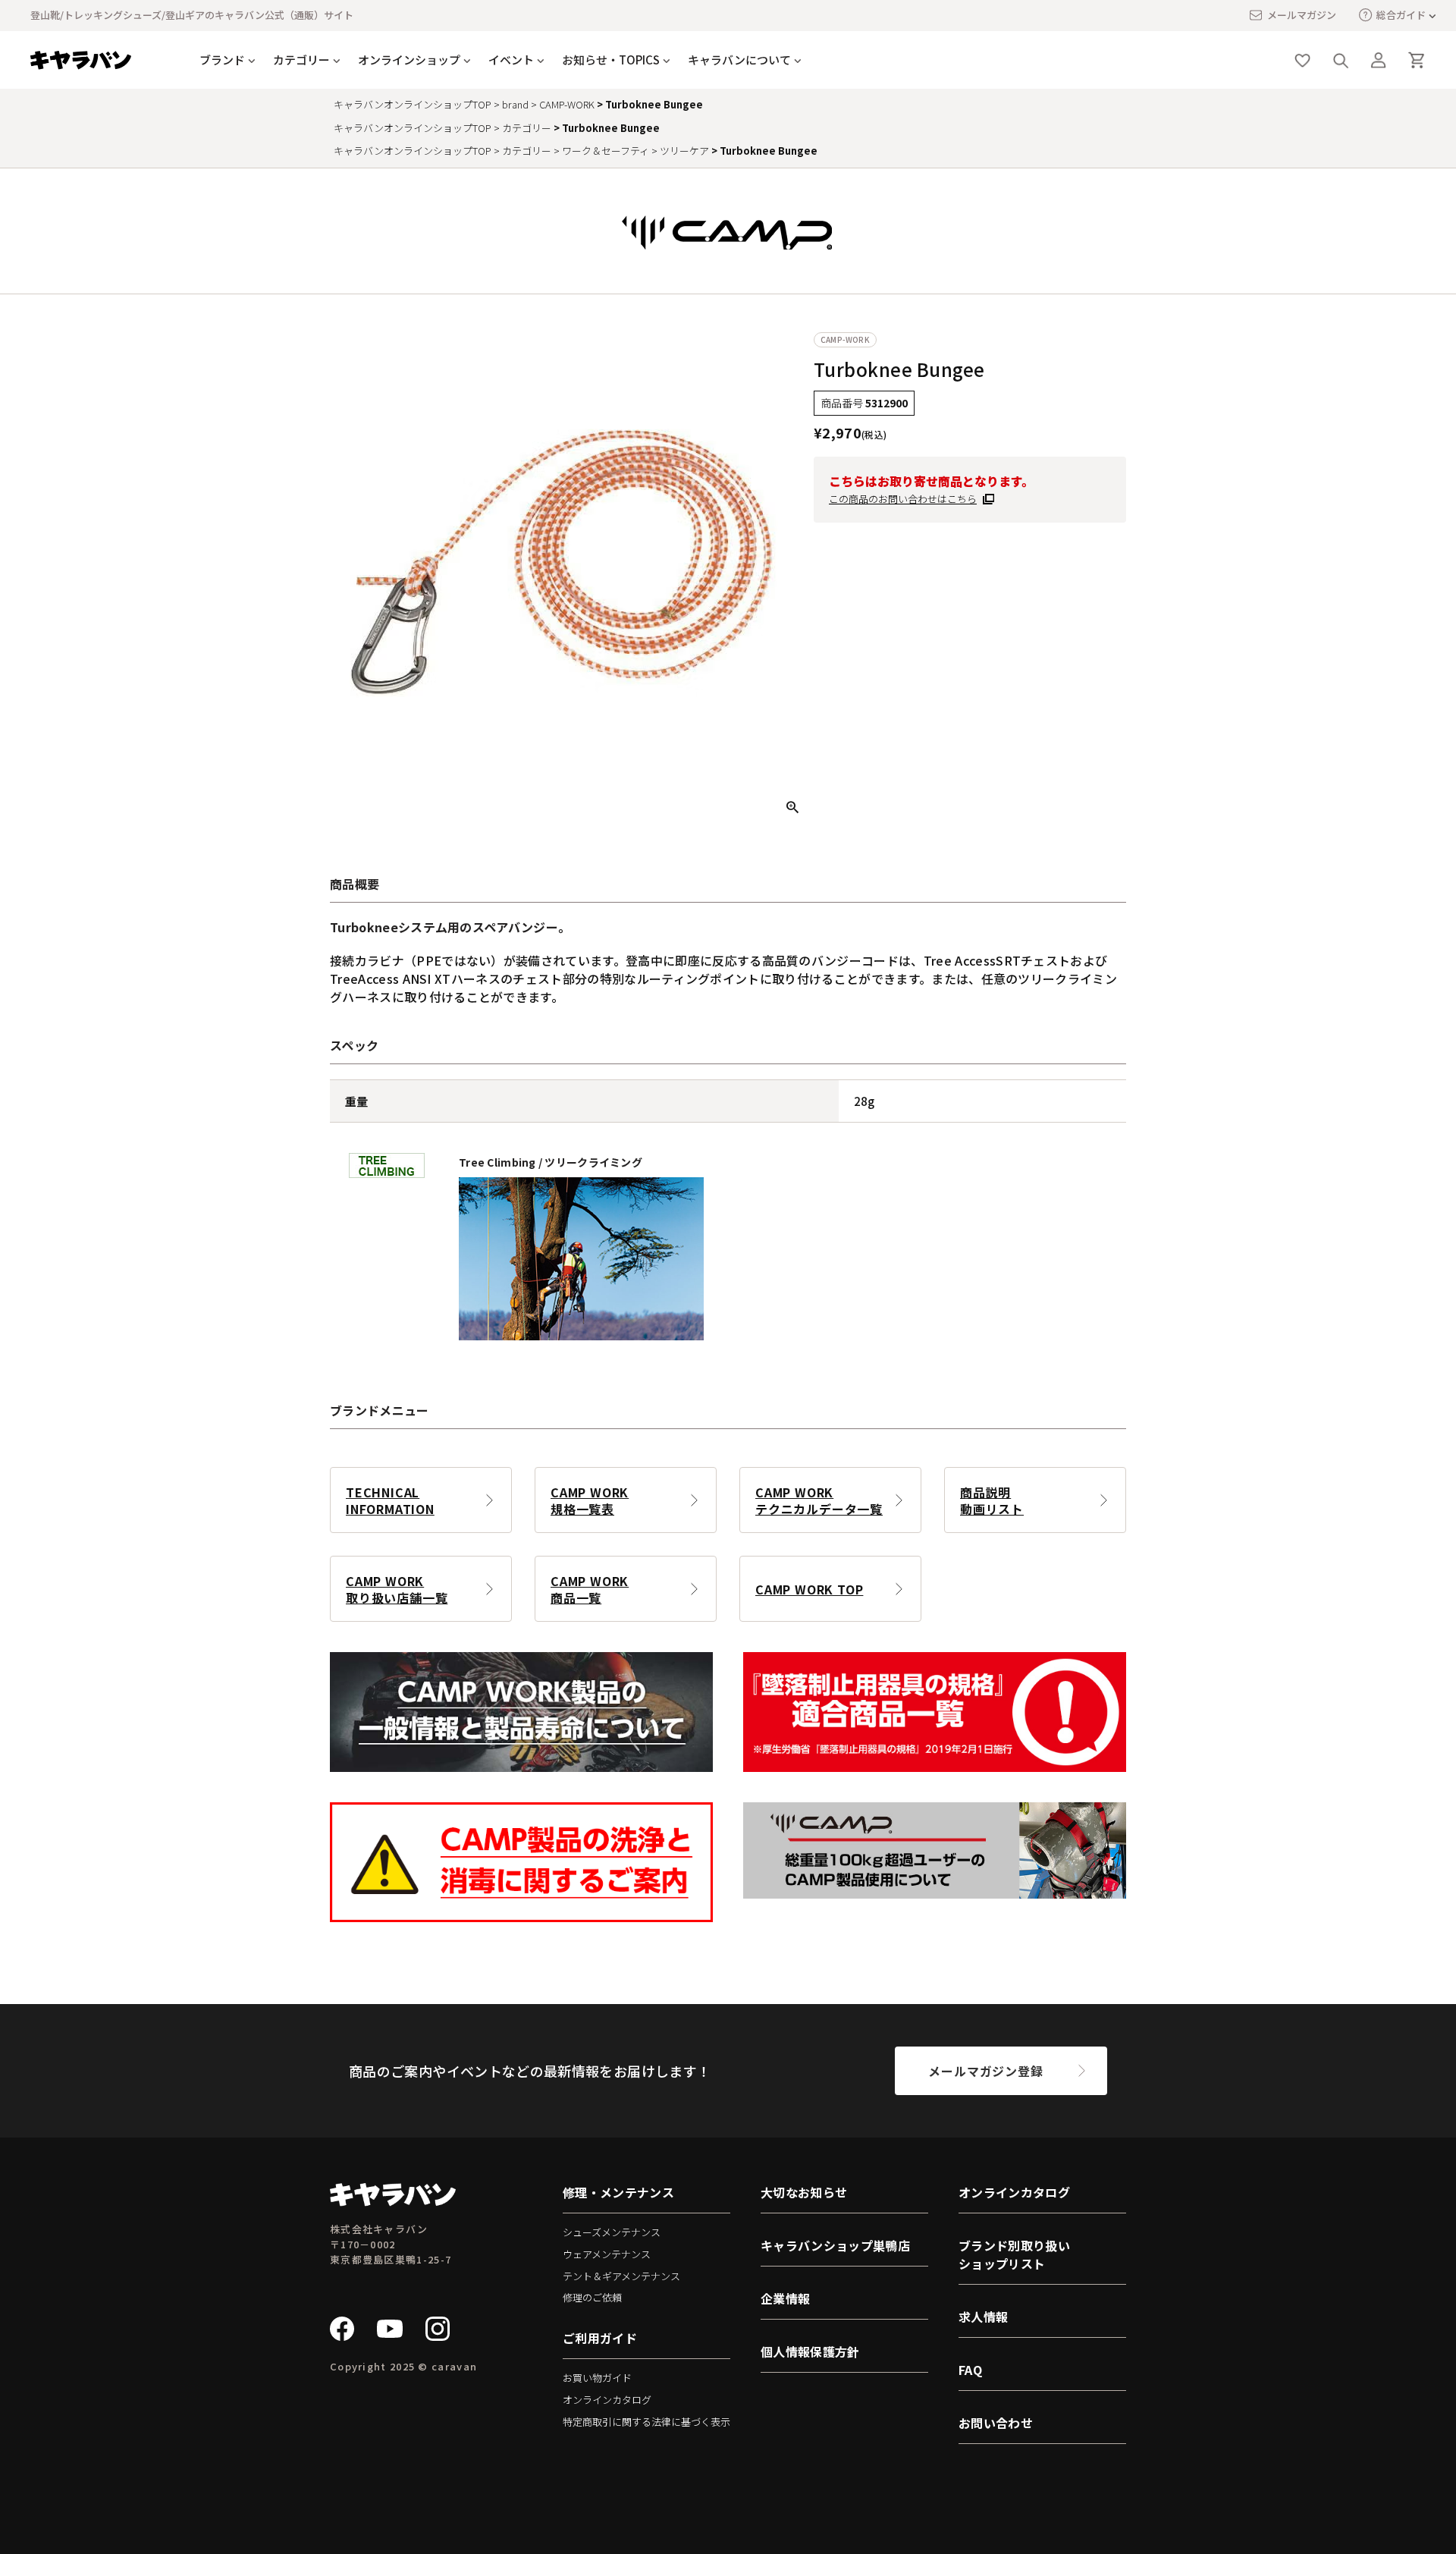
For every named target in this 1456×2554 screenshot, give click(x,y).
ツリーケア (684, 151)
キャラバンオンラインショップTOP (413, 104)
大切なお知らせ (804, 2192)
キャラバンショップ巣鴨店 (835, 2245)
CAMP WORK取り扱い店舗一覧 (397, 1589)
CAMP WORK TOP (809, 1589)
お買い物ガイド (597, 2378)
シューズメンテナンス (612, 2232)
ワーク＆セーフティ (606, 151)
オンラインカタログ (607, 2400)
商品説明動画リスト (992, 1500)
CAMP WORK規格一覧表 (590, 1500)
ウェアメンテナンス (607, 2254)
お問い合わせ (996, 2423)
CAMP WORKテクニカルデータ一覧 (819, 1500)
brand (515, 104)
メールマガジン (1302, 15)
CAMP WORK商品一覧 (590, 1589)
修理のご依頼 (592, 2297)
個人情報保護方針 (810, 2351)
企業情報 (785, 2298)
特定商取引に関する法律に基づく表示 (646, 2422)
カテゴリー (527, 128)
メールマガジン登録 (985, 2071)
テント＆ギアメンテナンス (621, 2276)
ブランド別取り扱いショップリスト (1014, 2254)
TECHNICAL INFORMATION (390, 1500)
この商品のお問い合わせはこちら (903, 499)
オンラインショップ (409, 60)
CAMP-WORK (567, 104)
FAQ (970, 2370)
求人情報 (983, 2317)
